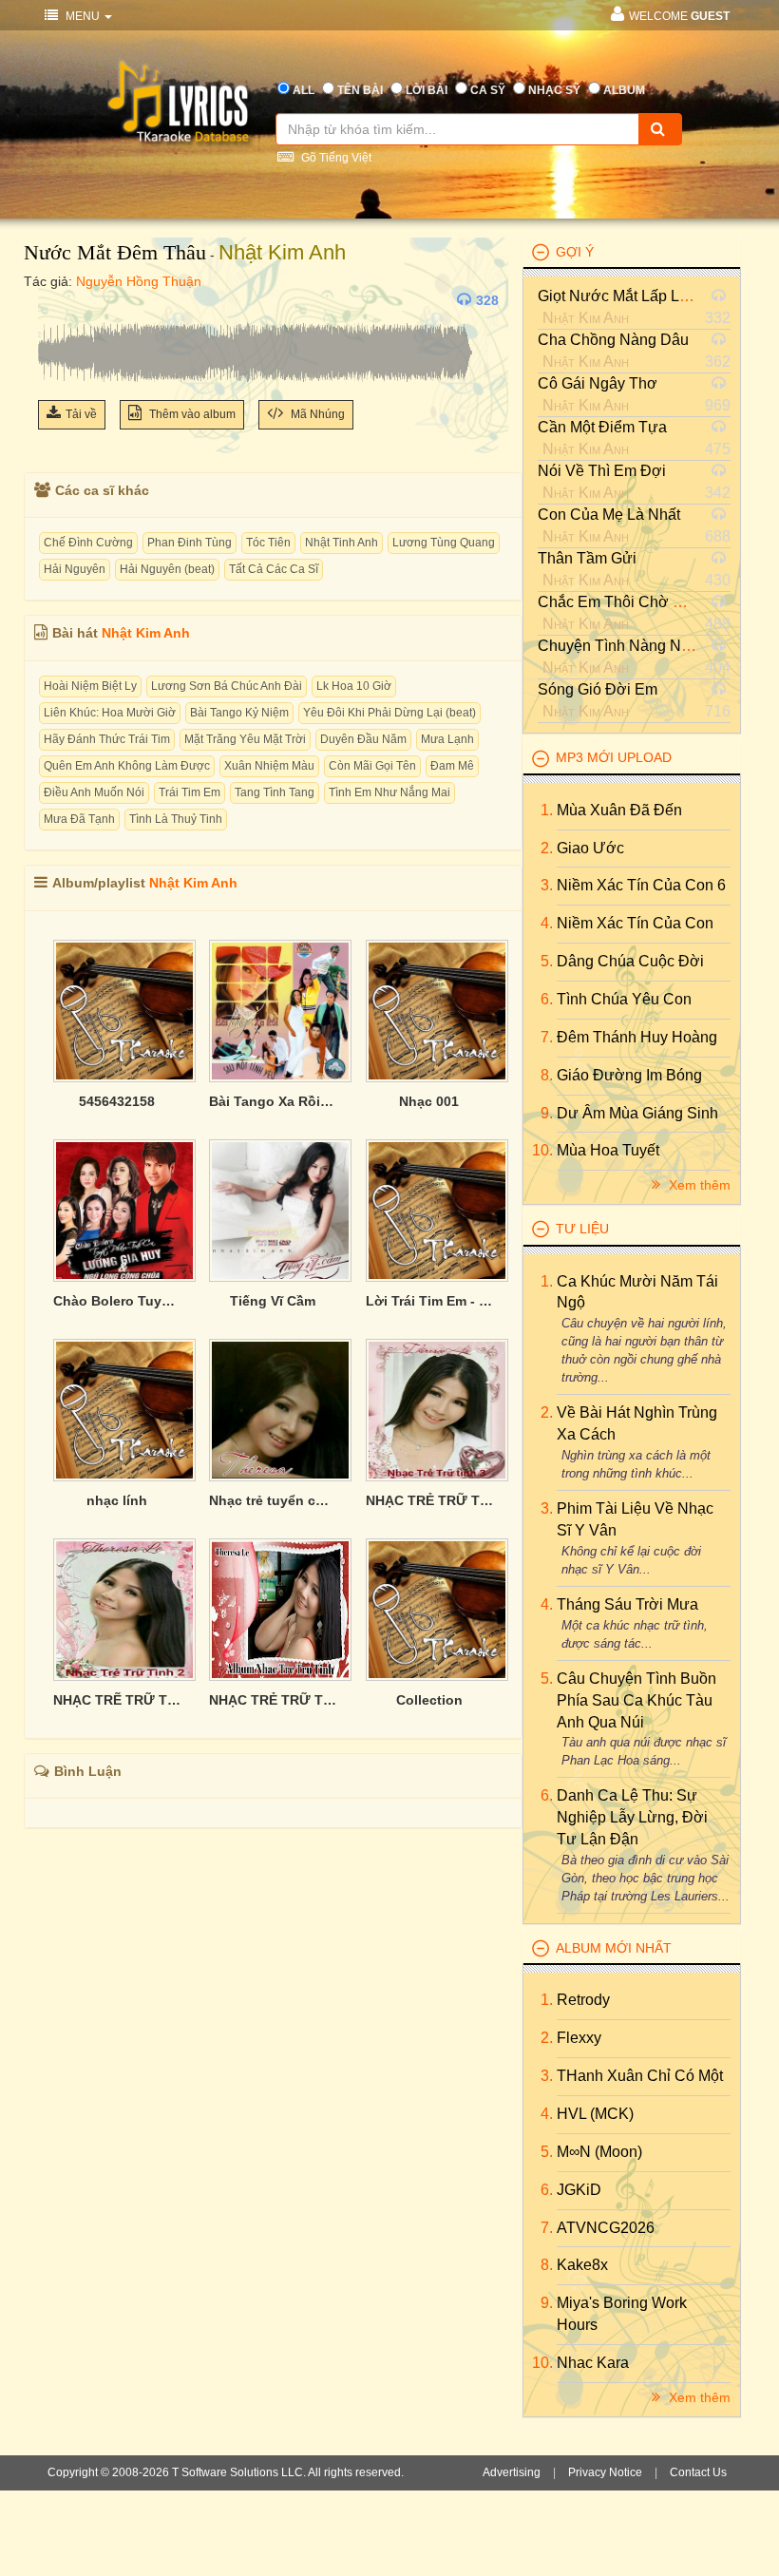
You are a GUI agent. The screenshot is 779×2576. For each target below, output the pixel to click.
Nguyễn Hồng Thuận (139, 281)
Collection (429, 1700)
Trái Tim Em (190, 792)
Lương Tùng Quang (444, 543)
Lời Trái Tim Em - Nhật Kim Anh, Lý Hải (429, 1301)
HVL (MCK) (595, 2114)
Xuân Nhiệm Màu (269, 766)
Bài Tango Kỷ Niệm (239, 713)
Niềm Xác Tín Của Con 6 (641, 885)
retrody (583, 2000)
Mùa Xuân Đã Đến (619, 810)
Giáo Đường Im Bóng (629, 1075)
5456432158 (117, 1101)
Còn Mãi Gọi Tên (372, 766)
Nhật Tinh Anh (342, 543)
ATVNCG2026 (606, 2228)
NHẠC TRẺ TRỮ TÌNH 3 (429, 1500)
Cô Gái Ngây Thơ (598, 383)
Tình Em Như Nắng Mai (389, 792)
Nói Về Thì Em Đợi (602, 471)
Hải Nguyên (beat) (167, 569)
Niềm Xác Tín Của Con (635, 923)
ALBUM (624, 90)
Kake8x (582, 2265)
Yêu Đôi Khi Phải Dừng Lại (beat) (389, 713)
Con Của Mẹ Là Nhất (609, 515)
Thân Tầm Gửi (587, 558)
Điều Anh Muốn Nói (94, 792)
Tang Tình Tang (275, 792)
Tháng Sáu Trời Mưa (627, 1604)
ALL (304, 90)
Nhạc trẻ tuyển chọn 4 (273, 1500)
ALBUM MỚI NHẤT (614, 1948)
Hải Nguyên (75, 569)
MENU (83, 16)
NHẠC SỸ (554, 90)
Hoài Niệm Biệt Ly (90, 686)
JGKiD (579, 2190)
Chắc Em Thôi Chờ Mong (624, 602)
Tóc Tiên (268, 543)
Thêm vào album (191, 414)
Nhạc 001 (429, 1101)
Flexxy (579, 2038)
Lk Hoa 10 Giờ (354, 686)
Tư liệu (582, 1229)
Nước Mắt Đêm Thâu (115, 252)
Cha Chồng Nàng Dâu (613, 340)
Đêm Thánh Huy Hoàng (637, 1037)
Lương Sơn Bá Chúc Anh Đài (227, 686)
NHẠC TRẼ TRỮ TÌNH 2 (117, 1700)
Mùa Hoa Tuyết (608, 1150)
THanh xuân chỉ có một (640, 2076)
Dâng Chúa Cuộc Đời (630, 961)
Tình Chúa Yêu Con (624, 999)
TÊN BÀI (360, 90)
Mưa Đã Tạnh (79, 819)
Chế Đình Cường (88, 543)
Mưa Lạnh (447, 739)
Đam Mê (452, 766)
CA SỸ (488, 90)
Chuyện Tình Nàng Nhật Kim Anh (650, 646)
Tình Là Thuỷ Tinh (176, 819)
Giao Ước (590, 848)
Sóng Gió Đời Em (598, 689)
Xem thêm (698, 1185)
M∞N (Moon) (599, 2152)
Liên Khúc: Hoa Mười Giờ (110, 713)
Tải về (81, 414)
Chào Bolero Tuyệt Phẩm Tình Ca (117, 1301)
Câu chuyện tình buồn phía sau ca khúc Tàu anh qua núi (636, 1700)
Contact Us (698, 2472)
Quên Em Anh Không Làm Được (127, 766)
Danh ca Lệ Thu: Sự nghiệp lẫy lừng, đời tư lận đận (632, 1817)
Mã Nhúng (316, 414)
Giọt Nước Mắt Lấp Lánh (621, 296)
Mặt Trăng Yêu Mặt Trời (245, 739)
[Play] (57, 300)
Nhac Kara (593, 2363)
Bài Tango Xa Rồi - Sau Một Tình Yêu (273, 1101)
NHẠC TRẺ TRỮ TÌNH (273, 1700)
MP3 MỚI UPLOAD (614, 757)
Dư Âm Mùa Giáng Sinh (637, 1113)
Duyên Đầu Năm (363, 739)
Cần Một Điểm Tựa (602, 427)
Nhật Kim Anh (282, 252)
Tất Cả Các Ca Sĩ (274, 569)
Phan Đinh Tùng (190, 543)
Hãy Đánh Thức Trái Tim (107, 739)
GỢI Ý (575, 252)
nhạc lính (117, 1500)
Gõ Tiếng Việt (335, 158)
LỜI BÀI (427, 90)
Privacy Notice (605, 2472)
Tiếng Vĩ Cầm (273, 1301)
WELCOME (679, 16)
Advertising (512, 2472)
